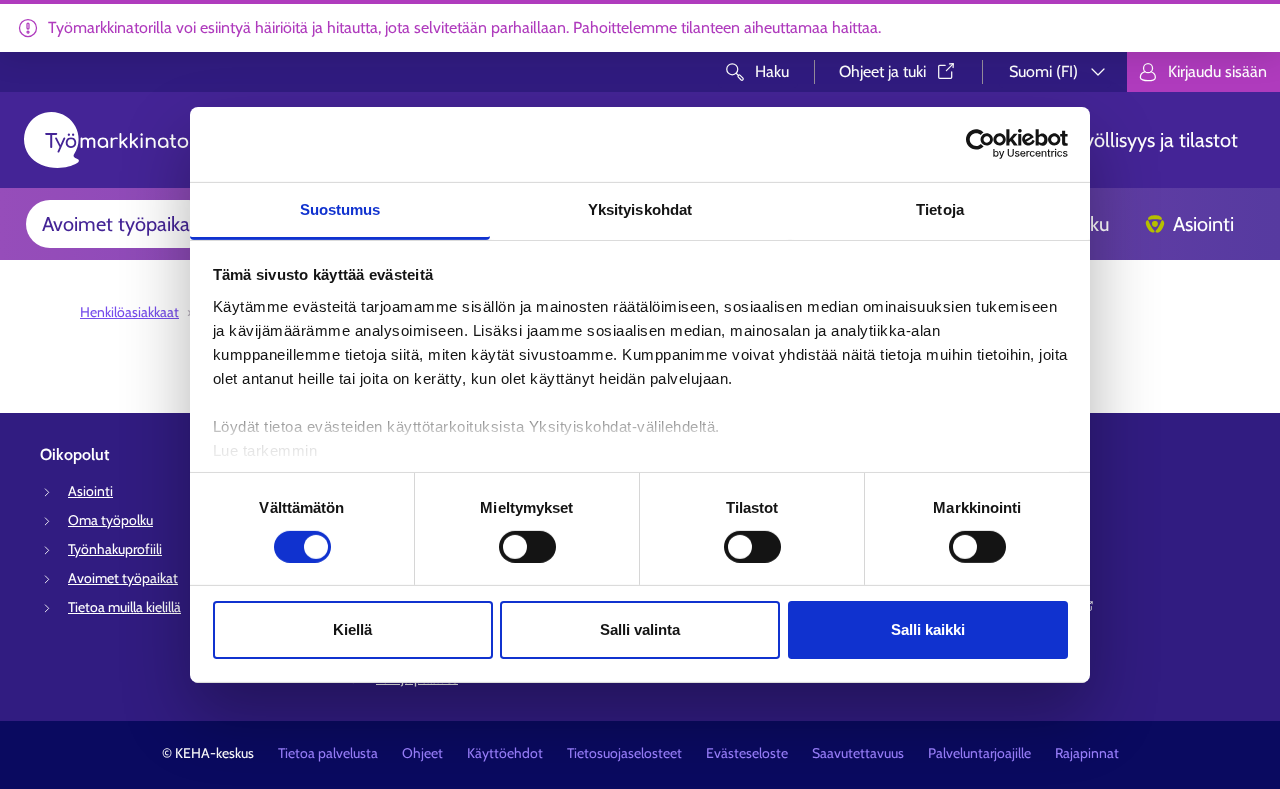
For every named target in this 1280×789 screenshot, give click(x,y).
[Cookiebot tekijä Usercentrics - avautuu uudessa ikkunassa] (980, 144)
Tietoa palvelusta (328, 753)
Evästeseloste (747, 753)
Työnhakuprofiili (115, 549)
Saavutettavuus (858, 753)
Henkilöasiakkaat (129, 312)
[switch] (527, 547)
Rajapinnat (1087, 753)
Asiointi (1203, 224)
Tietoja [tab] (940, 208)
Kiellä (352, 629)
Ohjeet (422, 753)
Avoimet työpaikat (119, 224)
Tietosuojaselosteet (624, 753)
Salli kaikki (928, 629)
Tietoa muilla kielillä (124, 607)
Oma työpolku (110, 520)
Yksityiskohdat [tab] (640, 208)
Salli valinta (640, 629)
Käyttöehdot (505, 753)
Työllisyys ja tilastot (1156, 140)
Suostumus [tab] (340, 208)
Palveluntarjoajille (979, 753)
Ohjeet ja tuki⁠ (882, 71)
